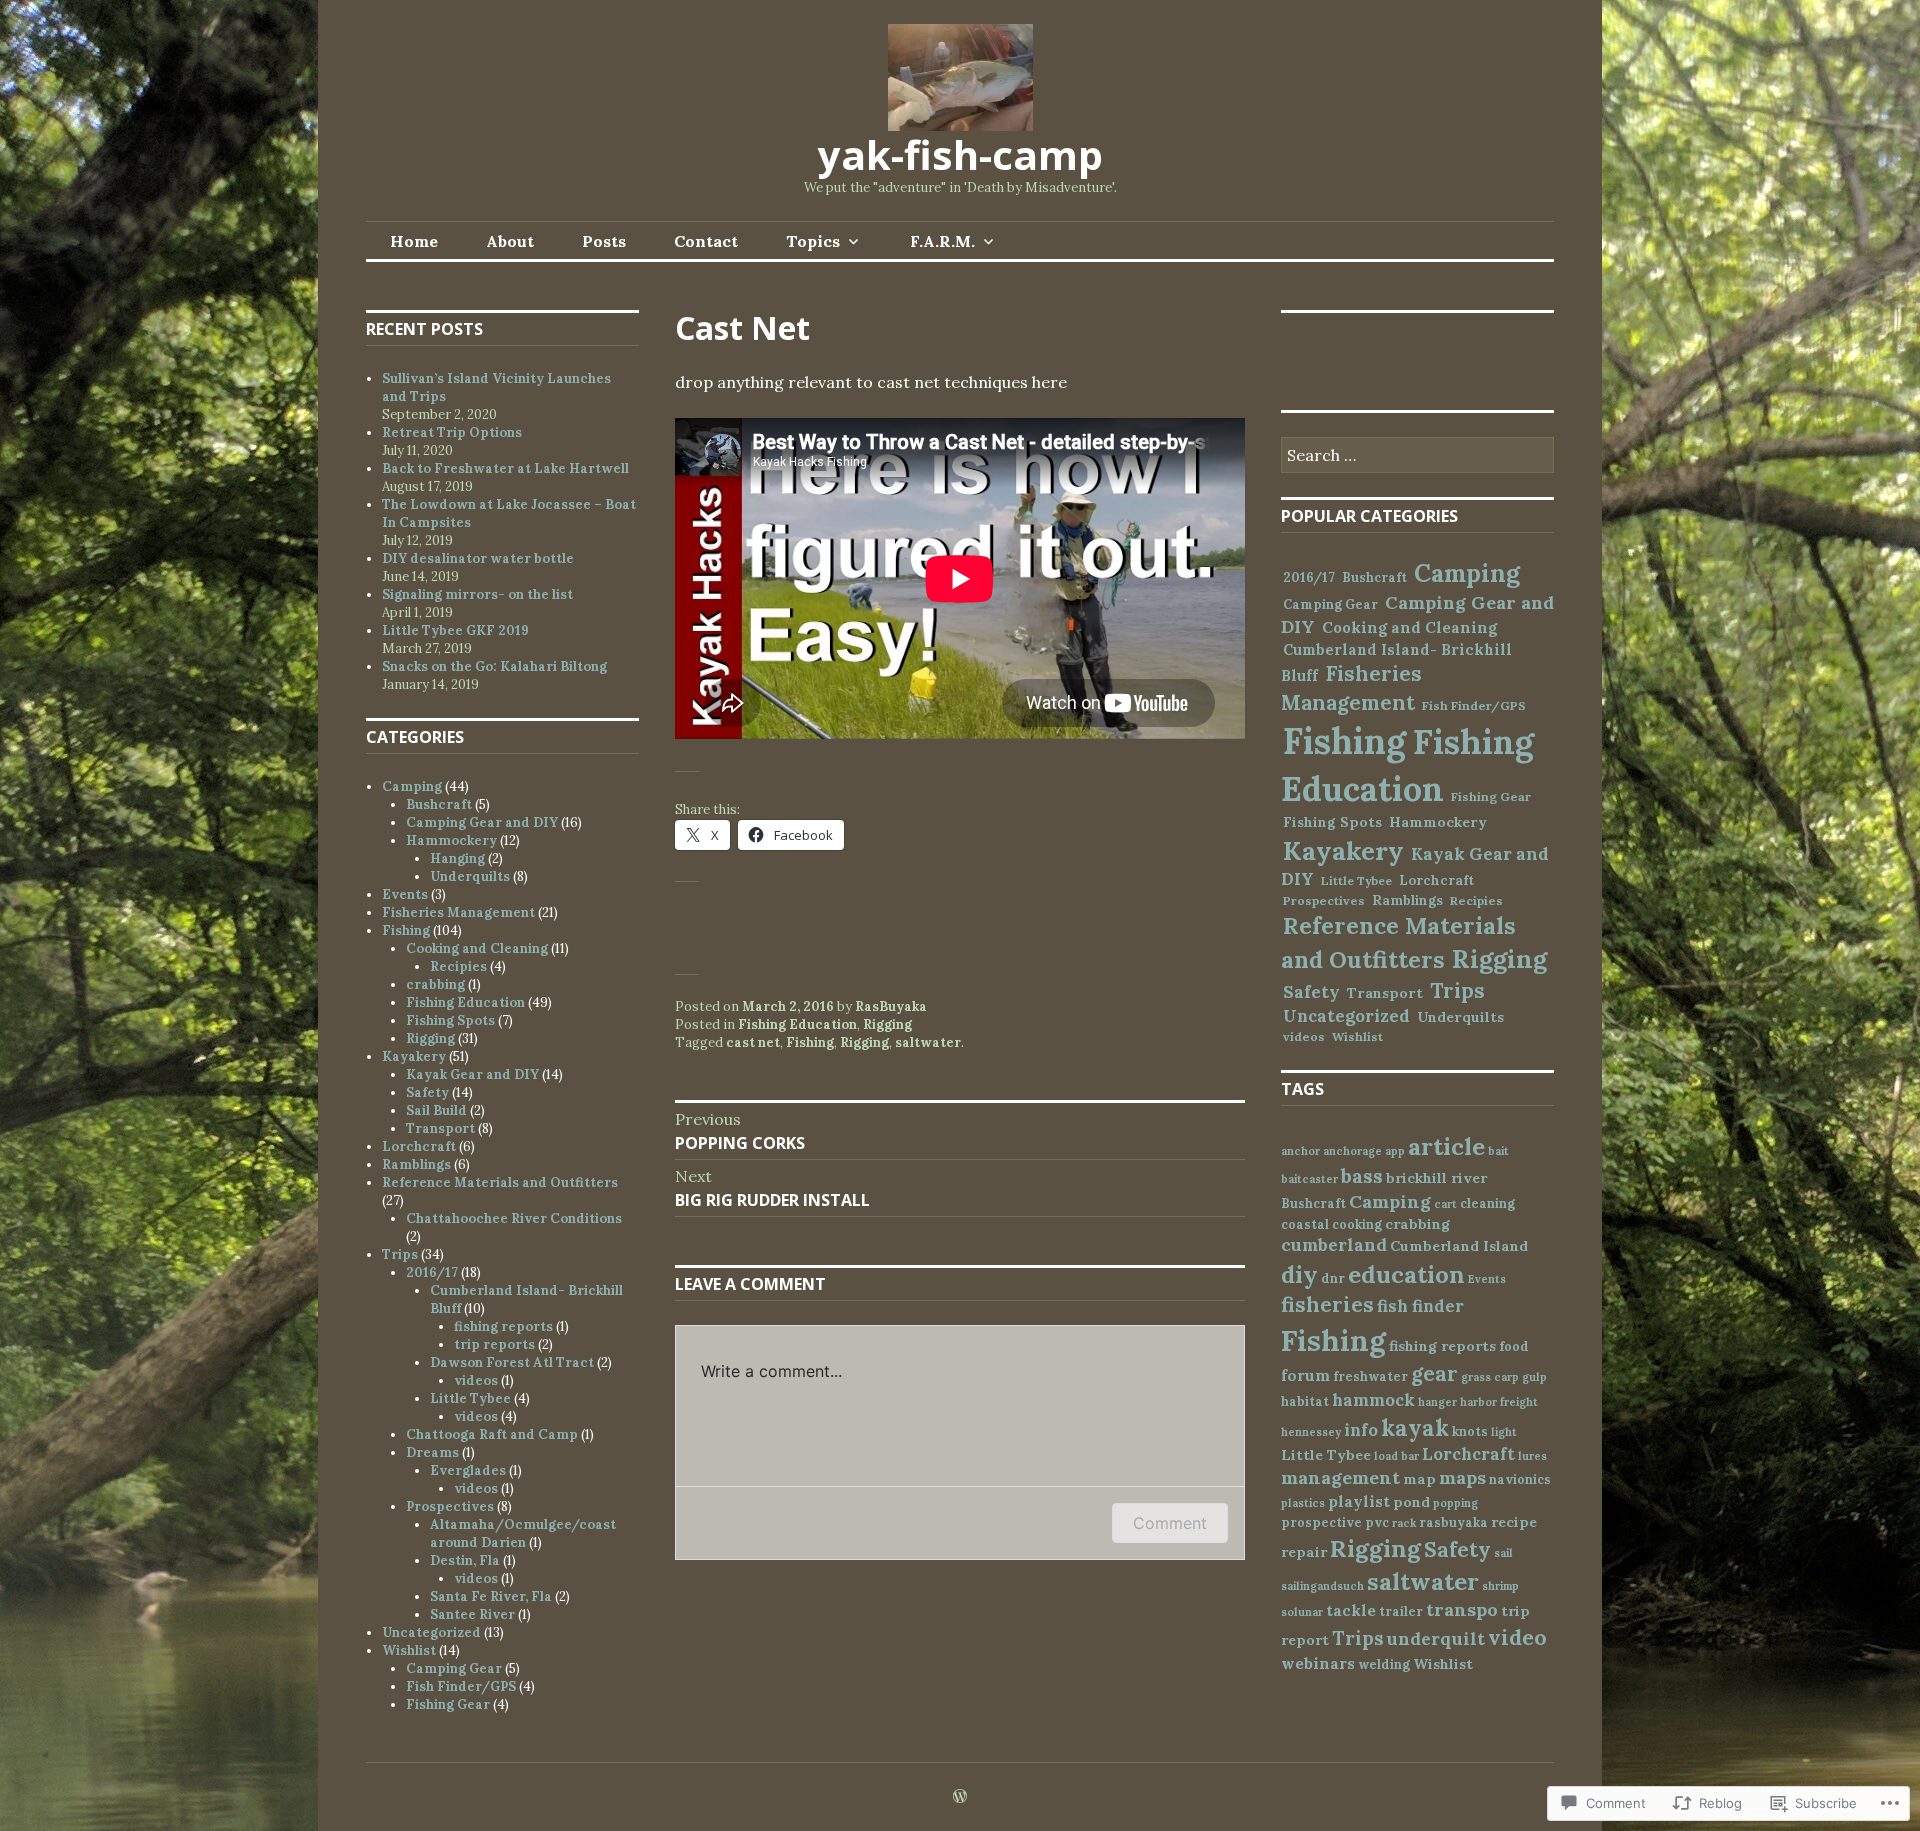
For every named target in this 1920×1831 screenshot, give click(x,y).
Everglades (468, 1470)
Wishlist (409, 1650)
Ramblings (416, 1164)
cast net (753, 1042)
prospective (1321, 1522)
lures (1532, 1456)
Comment (1170, 1523)
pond (1411, 1502)
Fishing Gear (448, 1704)
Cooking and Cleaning (477, 948)
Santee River (472, 1614)
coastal (1305, 1224)
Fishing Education (797, 1024)
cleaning (1487, 1203)
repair (1304, 1552)
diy (1299, 1274)
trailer (1401, 1611)
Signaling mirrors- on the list (477, 594)
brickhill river (1436, 1178)
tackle (1351, 1610)
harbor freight (1499, 1402)
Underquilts (470, 876)
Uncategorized (431, 1632)
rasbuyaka (1453, 1522)
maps (1462, 1477)
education (1406, 1274)
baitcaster (1309, 1179)
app (1395, 1151)
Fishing (810, 1042)
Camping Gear (454, 1668)
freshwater (1370, 1376)
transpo (1462, 1609)
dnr (1333, 1278)
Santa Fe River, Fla (491, 1596)
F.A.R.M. (942, 241)
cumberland (1334, 1245)
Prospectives (450, 1506)
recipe (1514, 1522)
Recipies (458, 966)
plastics (1303, 1503)
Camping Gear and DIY (482, 822)
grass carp (1490, 1377)
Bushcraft (439, 804)
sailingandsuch (1322, 1586)
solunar (1302, 1612)
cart (1445, 1204)
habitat (1305, 1401)
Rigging (887, 1024)
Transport (440, 1128)
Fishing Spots (450, 1020)
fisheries (1327, 1304)
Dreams (432, 1452)
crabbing (435, 984)
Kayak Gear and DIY (472, 1074)
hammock (1373, 1400)
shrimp (1500, 1586)
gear (1434, 1373)
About (510, 241)
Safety (427, 1092)
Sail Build (436, 1110)
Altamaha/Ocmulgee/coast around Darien (523, 1533)
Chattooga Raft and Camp (492, 1434)
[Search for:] (1417, 456)
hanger (1437, 1402)
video (1517, 1637)
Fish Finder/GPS (461, 1686)
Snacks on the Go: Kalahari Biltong (494, 666)
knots (1470, 1431)
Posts (604, 241)
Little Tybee (470, 1398)
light (1504, 1432)
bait (1498, 1151)
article (1446, 1146)
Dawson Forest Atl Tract (512, 1362)
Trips (400, 1254)
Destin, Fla (465, 1560)
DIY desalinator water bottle (478, 558)
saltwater (928, 1042)
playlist (1359, 1501)
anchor (1300, 1151)
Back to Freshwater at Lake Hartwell (505, 468)
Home (414, 241)
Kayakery (414, 1056)
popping (1455, 1503)
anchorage (1352, 1151)
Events (405, 894)
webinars (1318, 1663)
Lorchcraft (419, 1146)
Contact (706, 241)
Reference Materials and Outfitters (500, 1182)
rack (1404, 1523)
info (1361, 1430)
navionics (1520, 1479)
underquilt (1436, 1639)
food (1514, 1346)
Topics (813, 241)
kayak (1415, 1427)
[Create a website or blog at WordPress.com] (960, 1797)
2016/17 (432, 1272)
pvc (1377, 1522)
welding (1384, 1664)
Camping (412, 786)
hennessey (1311, 1432)
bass (1362, 1175)
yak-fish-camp (960, 154)
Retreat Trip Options (452, 432)
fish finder (1420, 1306)
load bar (1396, 1456)
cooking (1357, 1224)
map (1419, 1479)
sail (1503, 1553)
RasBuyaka (891, 1006)
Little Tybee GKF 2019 (455, 630)
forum (1305, 1375)
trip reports (494, 1344)
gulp (1534, 1377)
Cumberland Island (1459, 1246)
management (1340, 1477)
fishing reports (503, 1326)
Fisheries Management (458, 912)
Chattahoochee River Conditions (514, 1218)
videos (476, 1380)
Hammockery (451, 840)
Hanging (457, 858)
